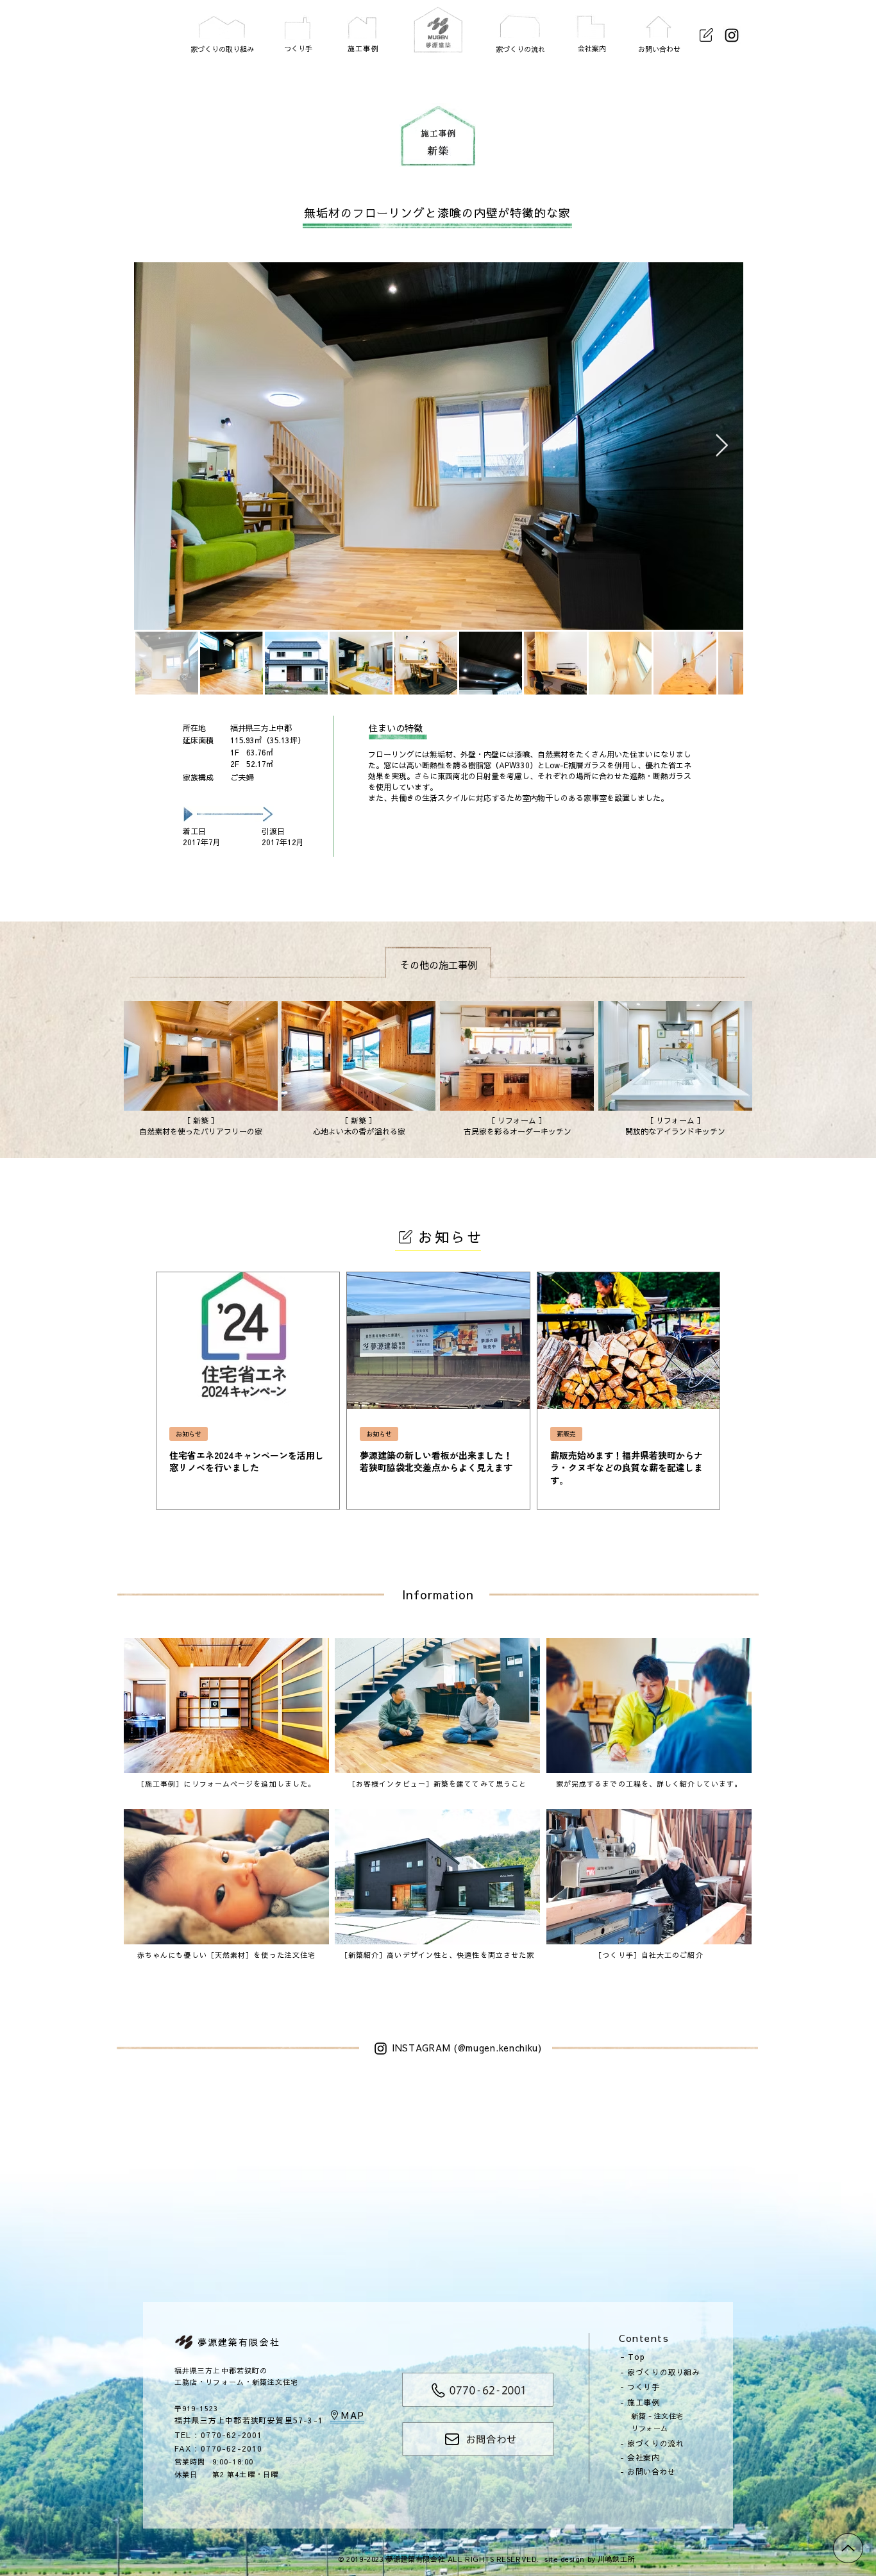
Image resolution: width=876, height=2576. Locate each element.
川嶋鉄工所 (616, 2559)
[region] (222, 30)
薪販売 (566, 1434)
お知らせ (189, 1434)
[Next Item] (721, 446)
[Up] (848, 2548)
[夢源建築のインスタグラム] (732, 35)
